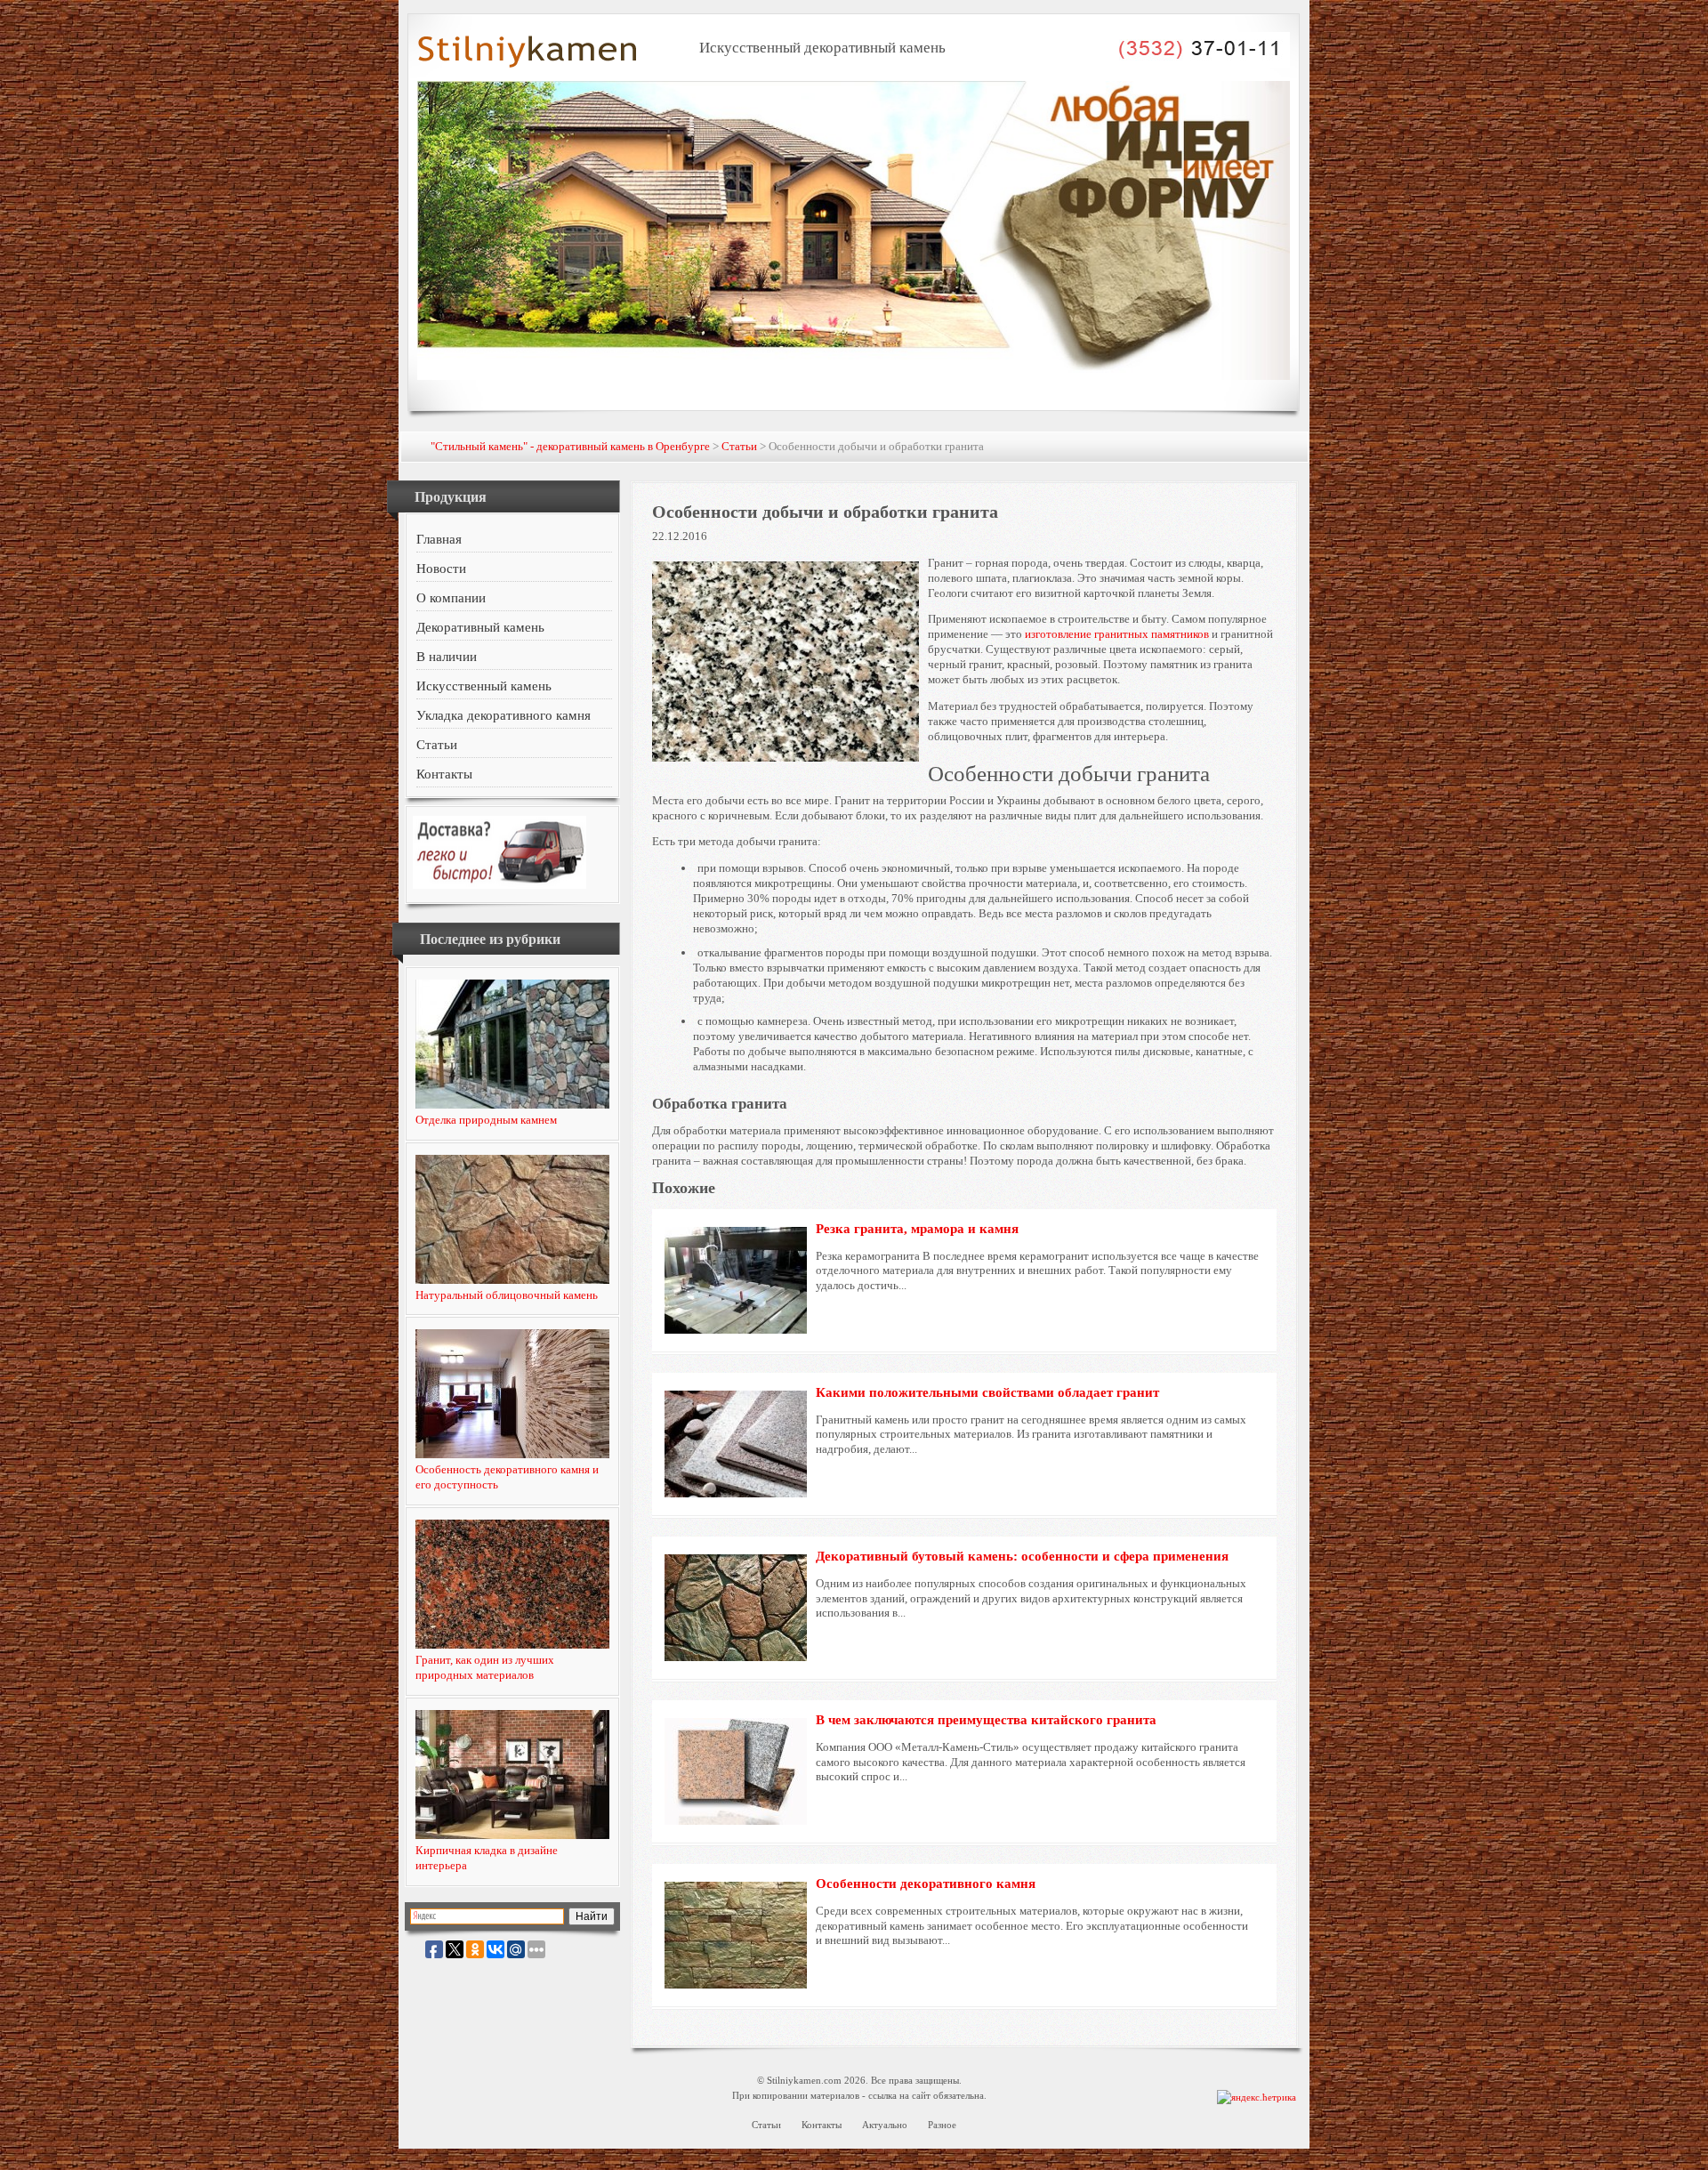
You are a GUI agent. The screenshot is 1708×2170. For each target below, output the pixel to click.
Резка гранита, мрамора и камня (917, 1229)
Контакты (444, 774)
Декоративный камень (480, 627)
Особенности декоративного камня (926, 1884)
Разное (942, 2125)
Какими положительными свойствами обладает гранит (987, 1392)
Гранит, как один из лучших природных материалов (485, 1667)
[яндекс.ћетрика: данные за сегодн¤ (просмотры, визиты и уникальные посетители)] (1257, 2097)
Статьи (739, 446)
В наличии (447, 657)
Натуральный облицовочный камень (507, 1295)
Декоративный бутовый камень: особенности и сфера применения (1022, 1556)
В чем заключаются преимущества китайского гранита (986, 1720)
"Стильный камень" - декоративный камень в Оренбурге (570, 446)
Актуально (885, 2125)
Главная (439, 539)
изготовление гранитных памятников (1117, 634)
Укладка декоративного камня (504, 715)
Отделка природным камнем (486, 1120)
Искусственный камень (484, 686)
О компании (451, 598)
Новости (441, 569)
